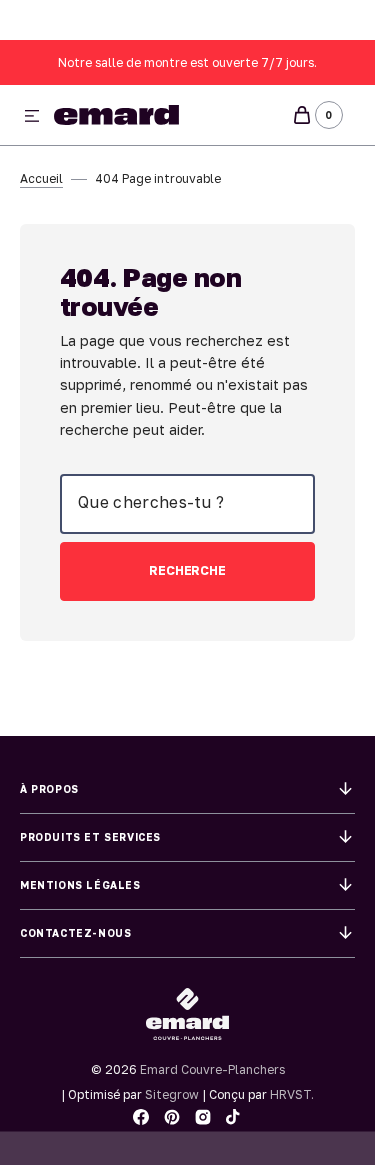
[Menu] (32, 117)
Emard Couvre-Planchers (212, 1069)
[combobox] (187, 504)
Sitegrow (172, 1094)
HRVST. (292, 1094)
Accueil (41, 178)
